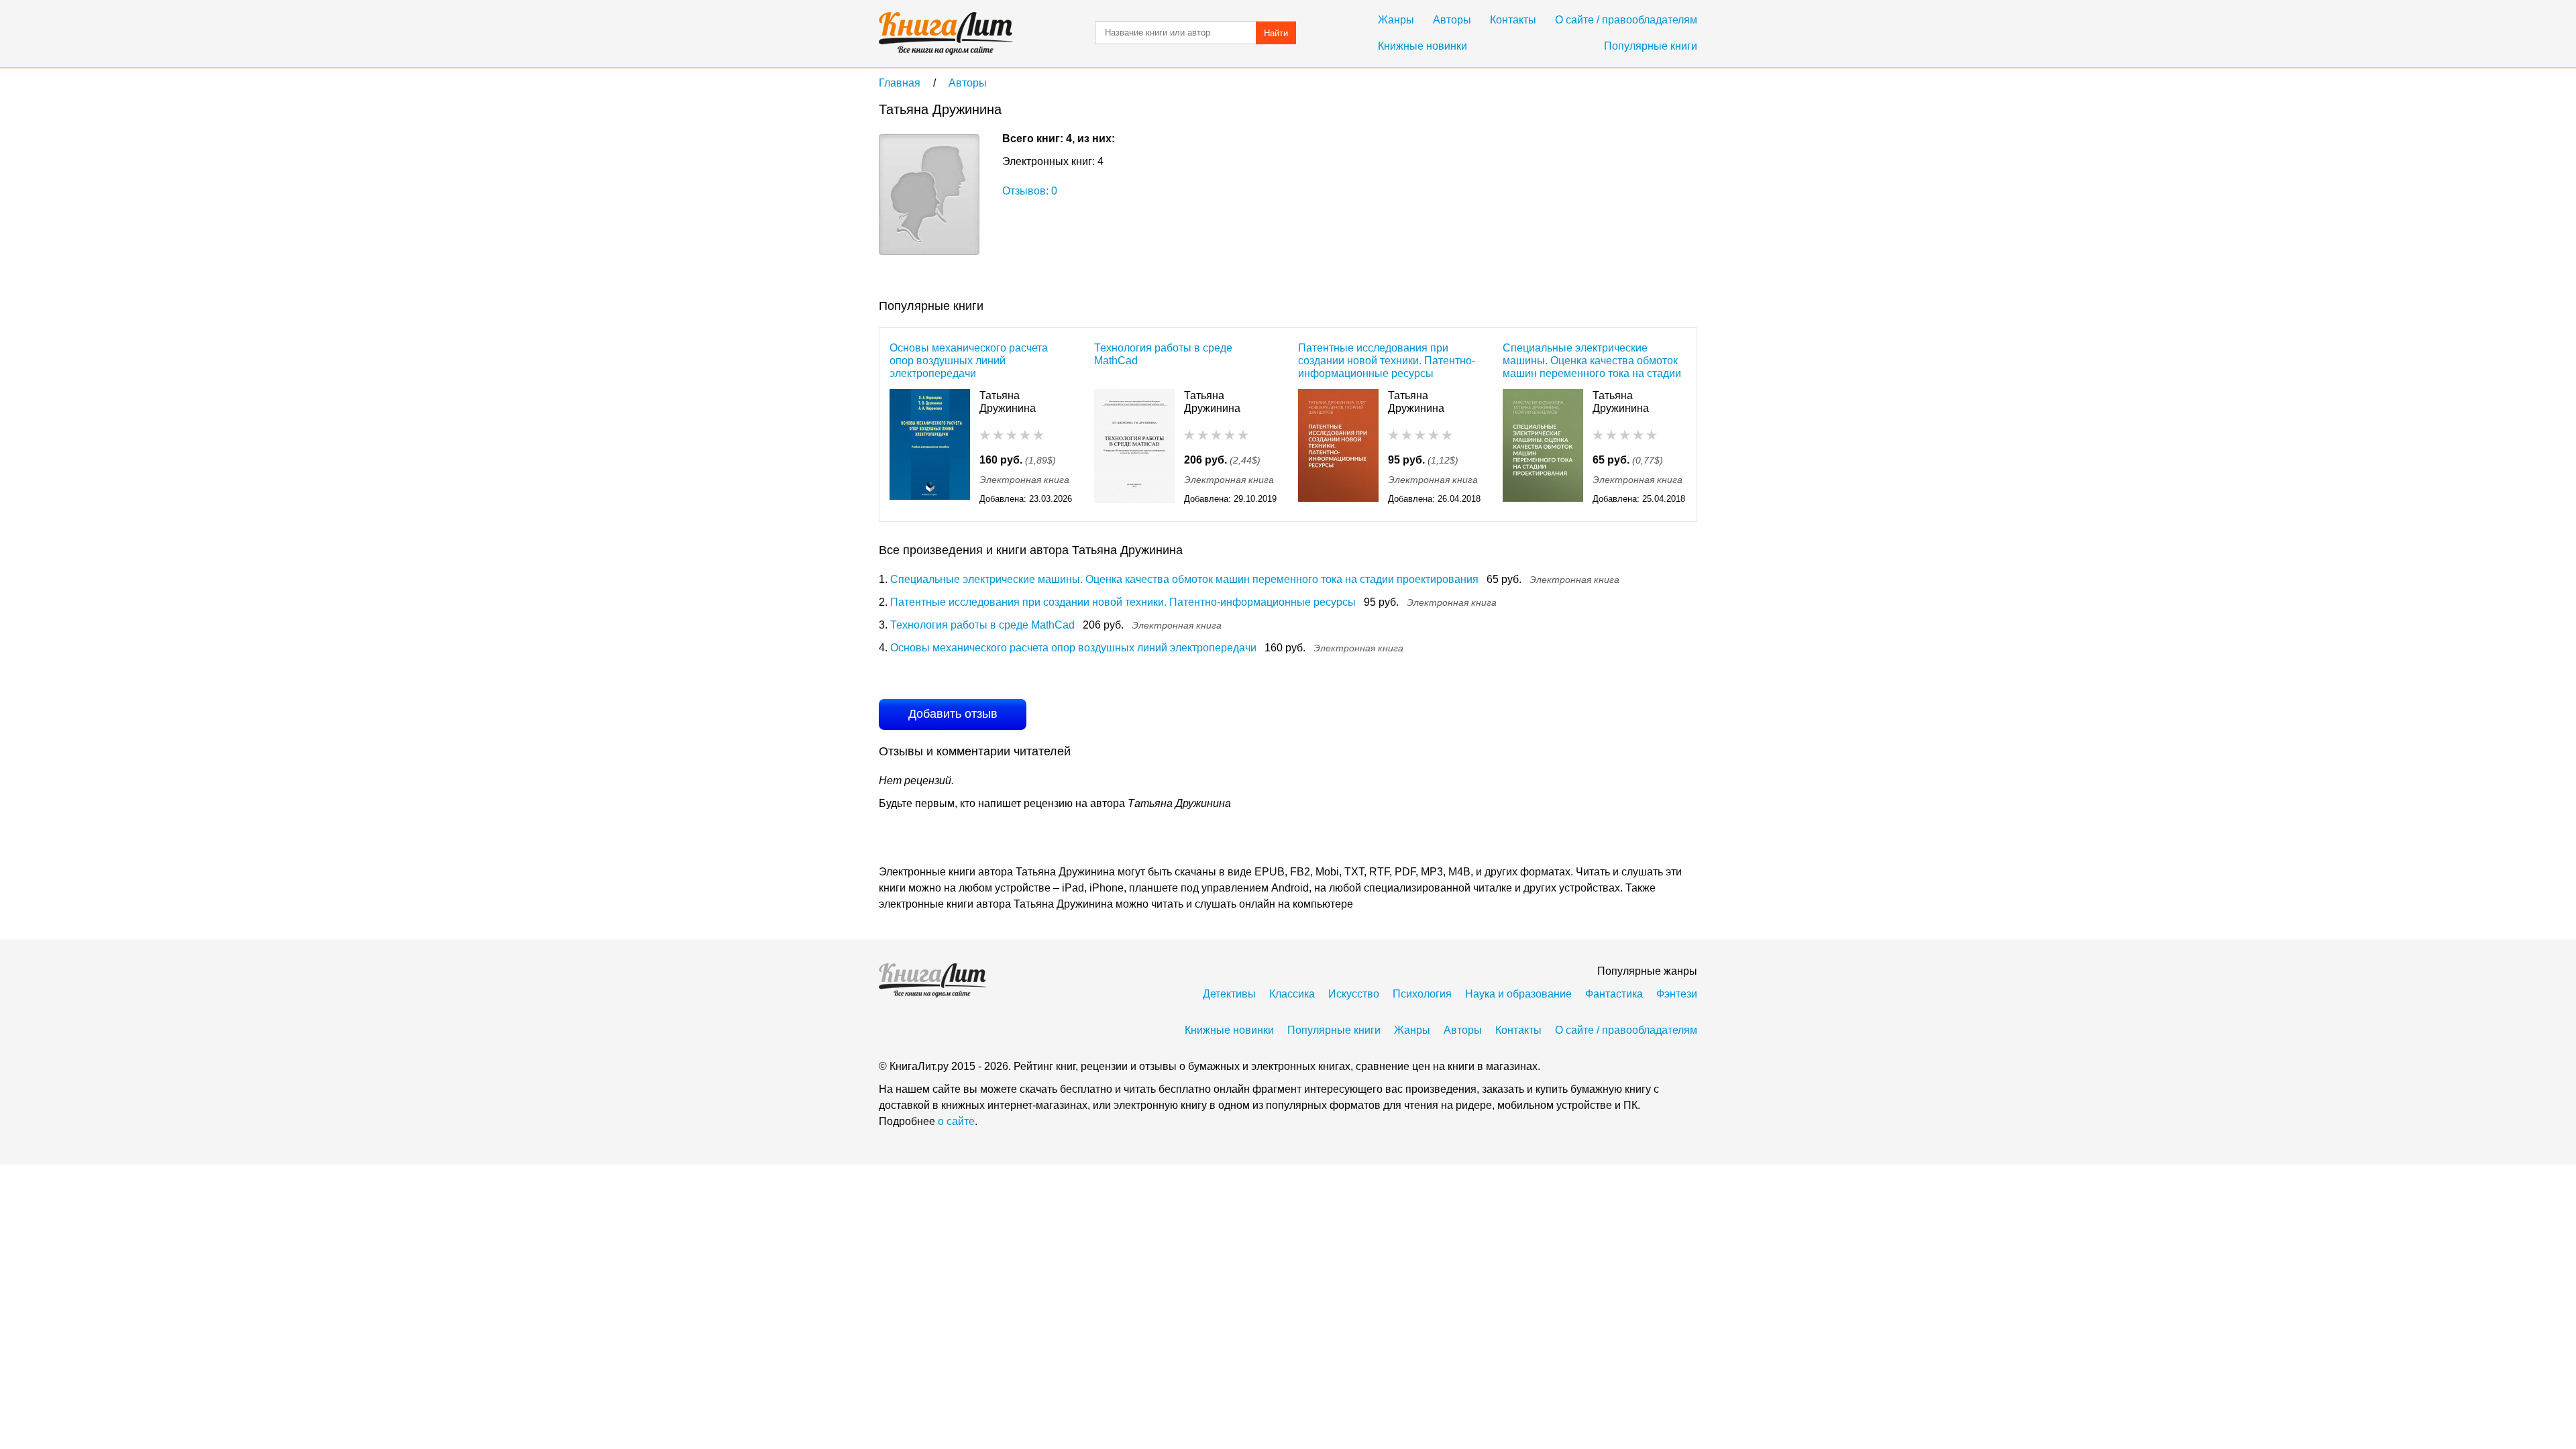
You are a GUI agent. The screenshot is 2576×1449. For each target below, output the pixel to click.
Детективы (1229, 994)
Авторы (1452, 20)
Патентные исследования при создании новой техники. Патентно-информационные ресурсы (1387, 361)
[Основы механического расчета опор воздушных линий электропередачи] (930, 448)
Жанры (1396, 20)
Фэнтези (1677, 994)
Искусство (1354, 994)
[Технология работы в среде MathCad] (1134, 448)
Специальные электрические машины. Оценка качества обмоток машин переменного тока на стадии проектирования (1592, 361)
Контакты (1513, 20)
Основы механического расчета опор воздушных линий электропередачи (969, 361)
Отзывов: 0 (1030, 191)
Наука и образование (1518, 994)
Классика (1292, 994)
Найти (1276, 33)
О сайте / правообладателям (1626, 20)
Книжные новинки (1423, 46)
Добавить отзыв (953, 714)
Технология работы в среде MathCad (1163, 354)
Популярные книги (1651, 46)
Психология (1422, 994)
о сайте (956, 1121)
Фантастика (1614, 994)
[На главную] (946, 34)
